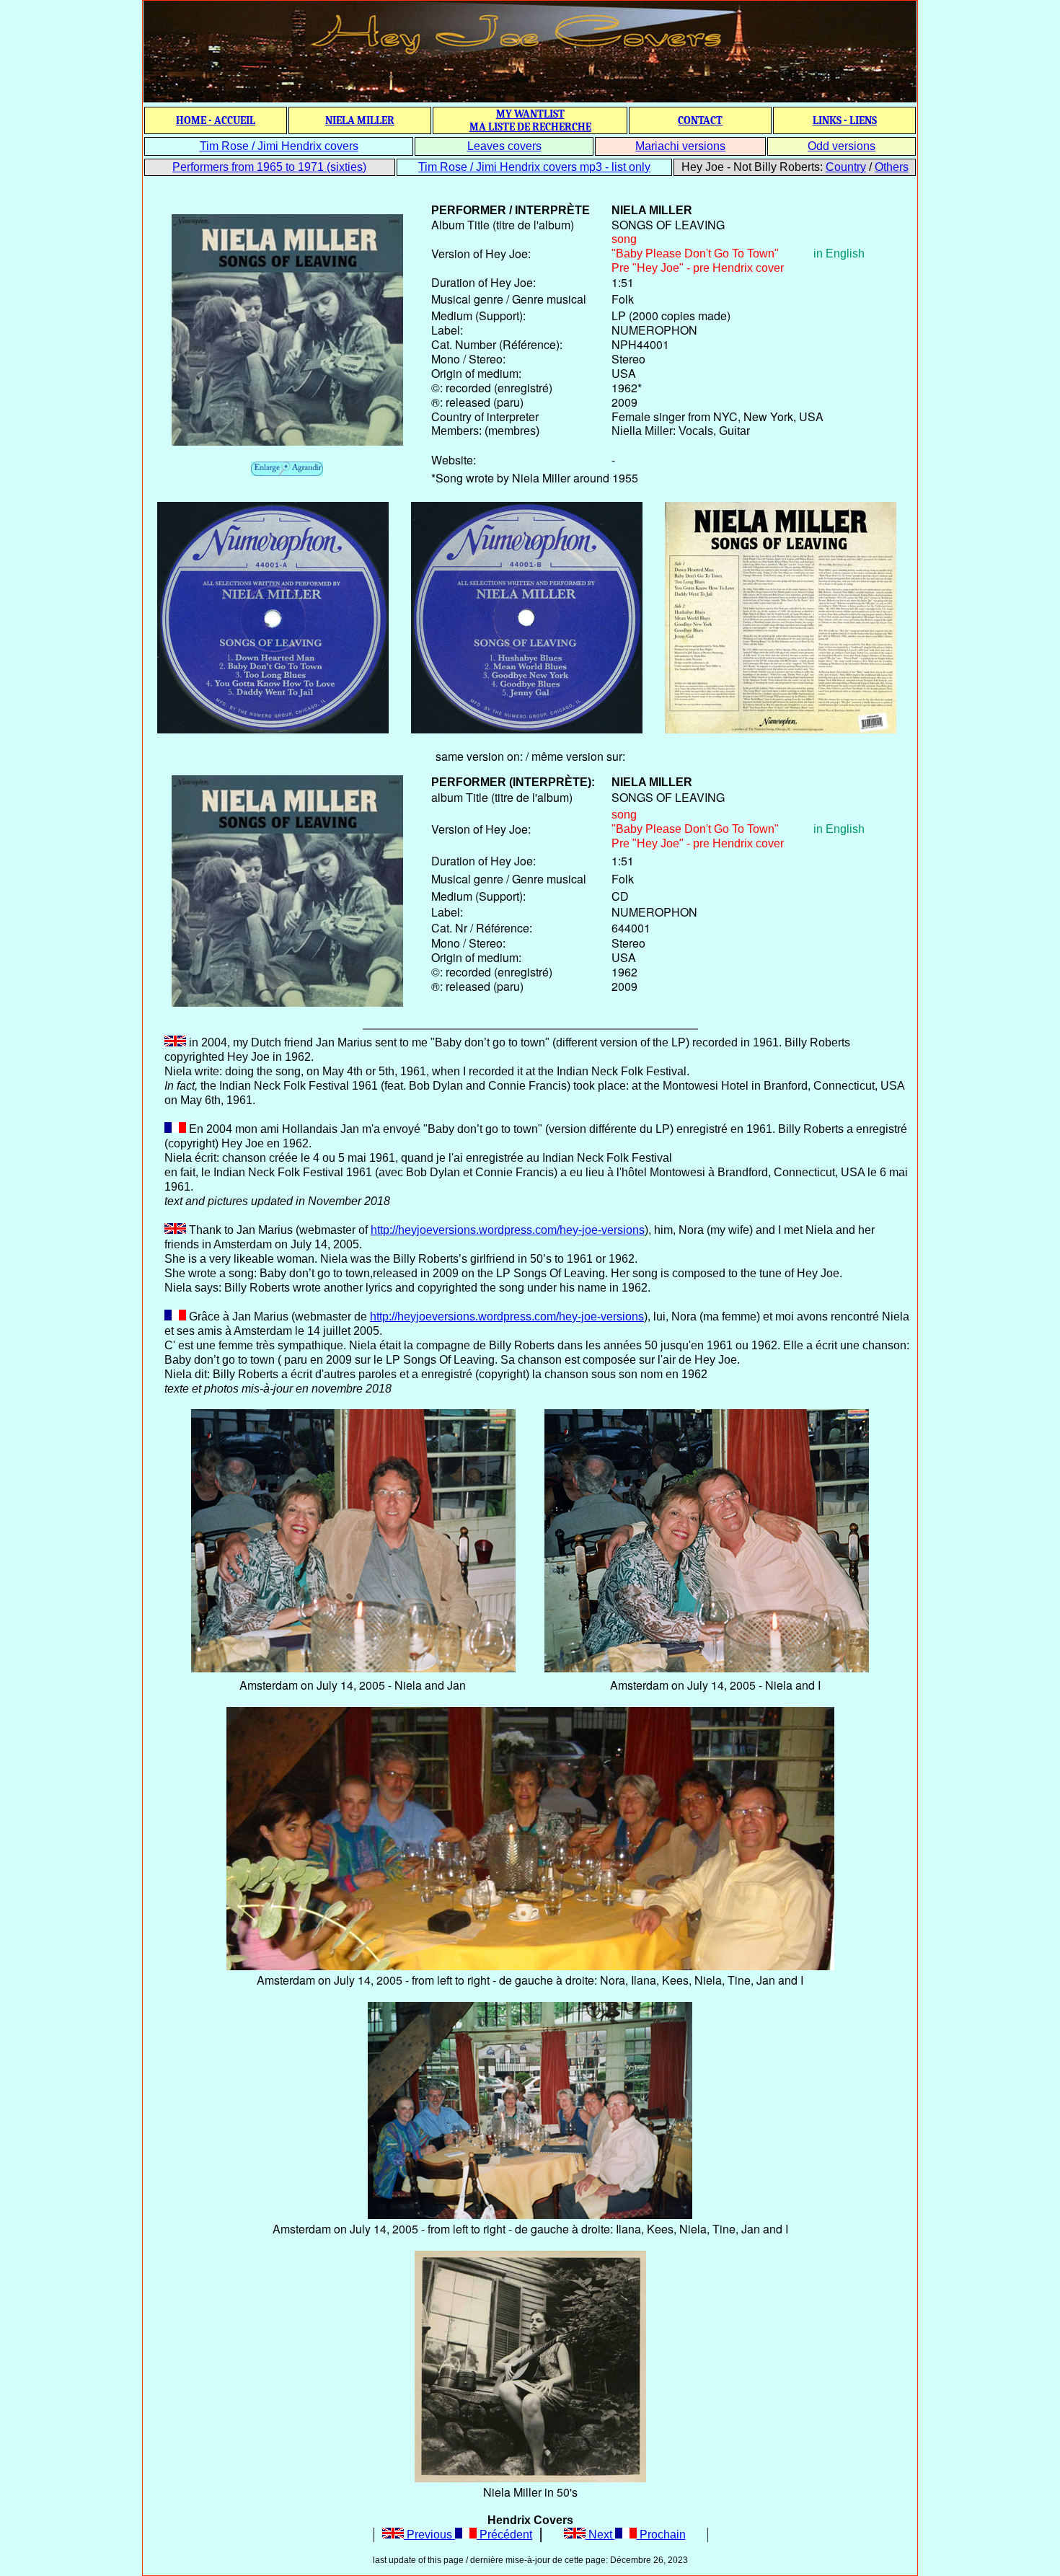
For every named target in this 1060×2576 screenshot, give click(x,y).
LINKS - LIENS (845, 120)
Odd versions (842, 146)
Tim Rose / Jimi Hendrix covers (279, 146)
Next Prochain (636, 2535)
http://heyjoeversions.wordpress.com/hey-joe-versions (508, 1230)
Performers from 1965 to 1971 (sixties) (269, 167)
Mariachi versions (680, 146)
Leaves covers (504, 146)
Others (892, 167)
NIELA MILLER (360, 120)
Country (846, 167)
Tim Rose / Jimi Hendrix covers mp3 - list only (534, 167)
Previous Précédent (468, 2535)
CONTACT (700, 120)
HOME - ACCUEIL (216, 120)
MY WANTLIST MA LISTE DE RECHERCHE (530, 120)
